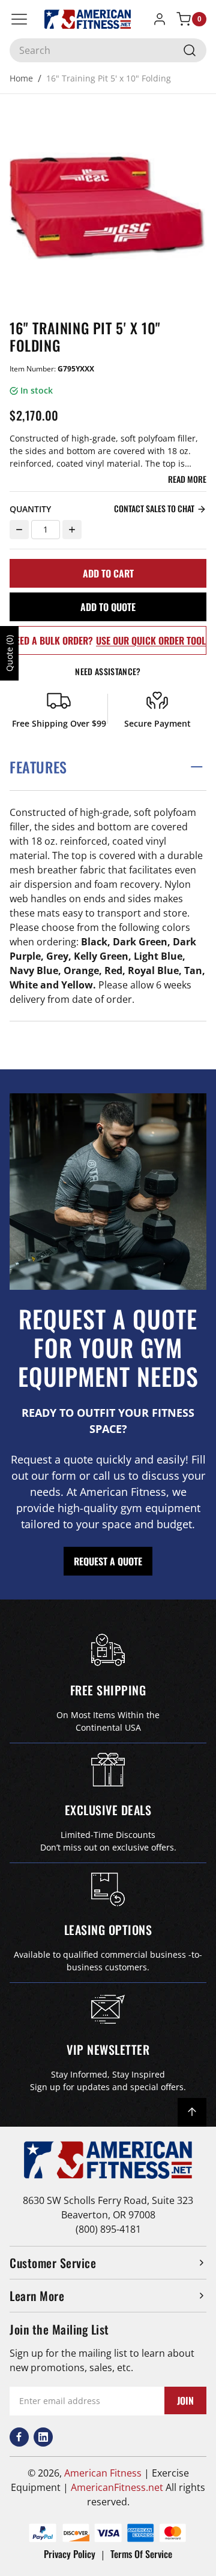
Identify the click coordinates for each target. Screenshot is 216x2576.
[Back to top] (192, 2112)
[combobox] (108, 50)
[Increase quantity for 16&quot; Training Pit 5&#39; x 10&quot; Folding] (72, 530)
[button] (108, 767)
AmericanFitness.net (117, 2487)
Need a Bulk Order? (108, 640)
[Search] (190, 50)
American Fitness (103, 2473)
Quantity (30, 509)
